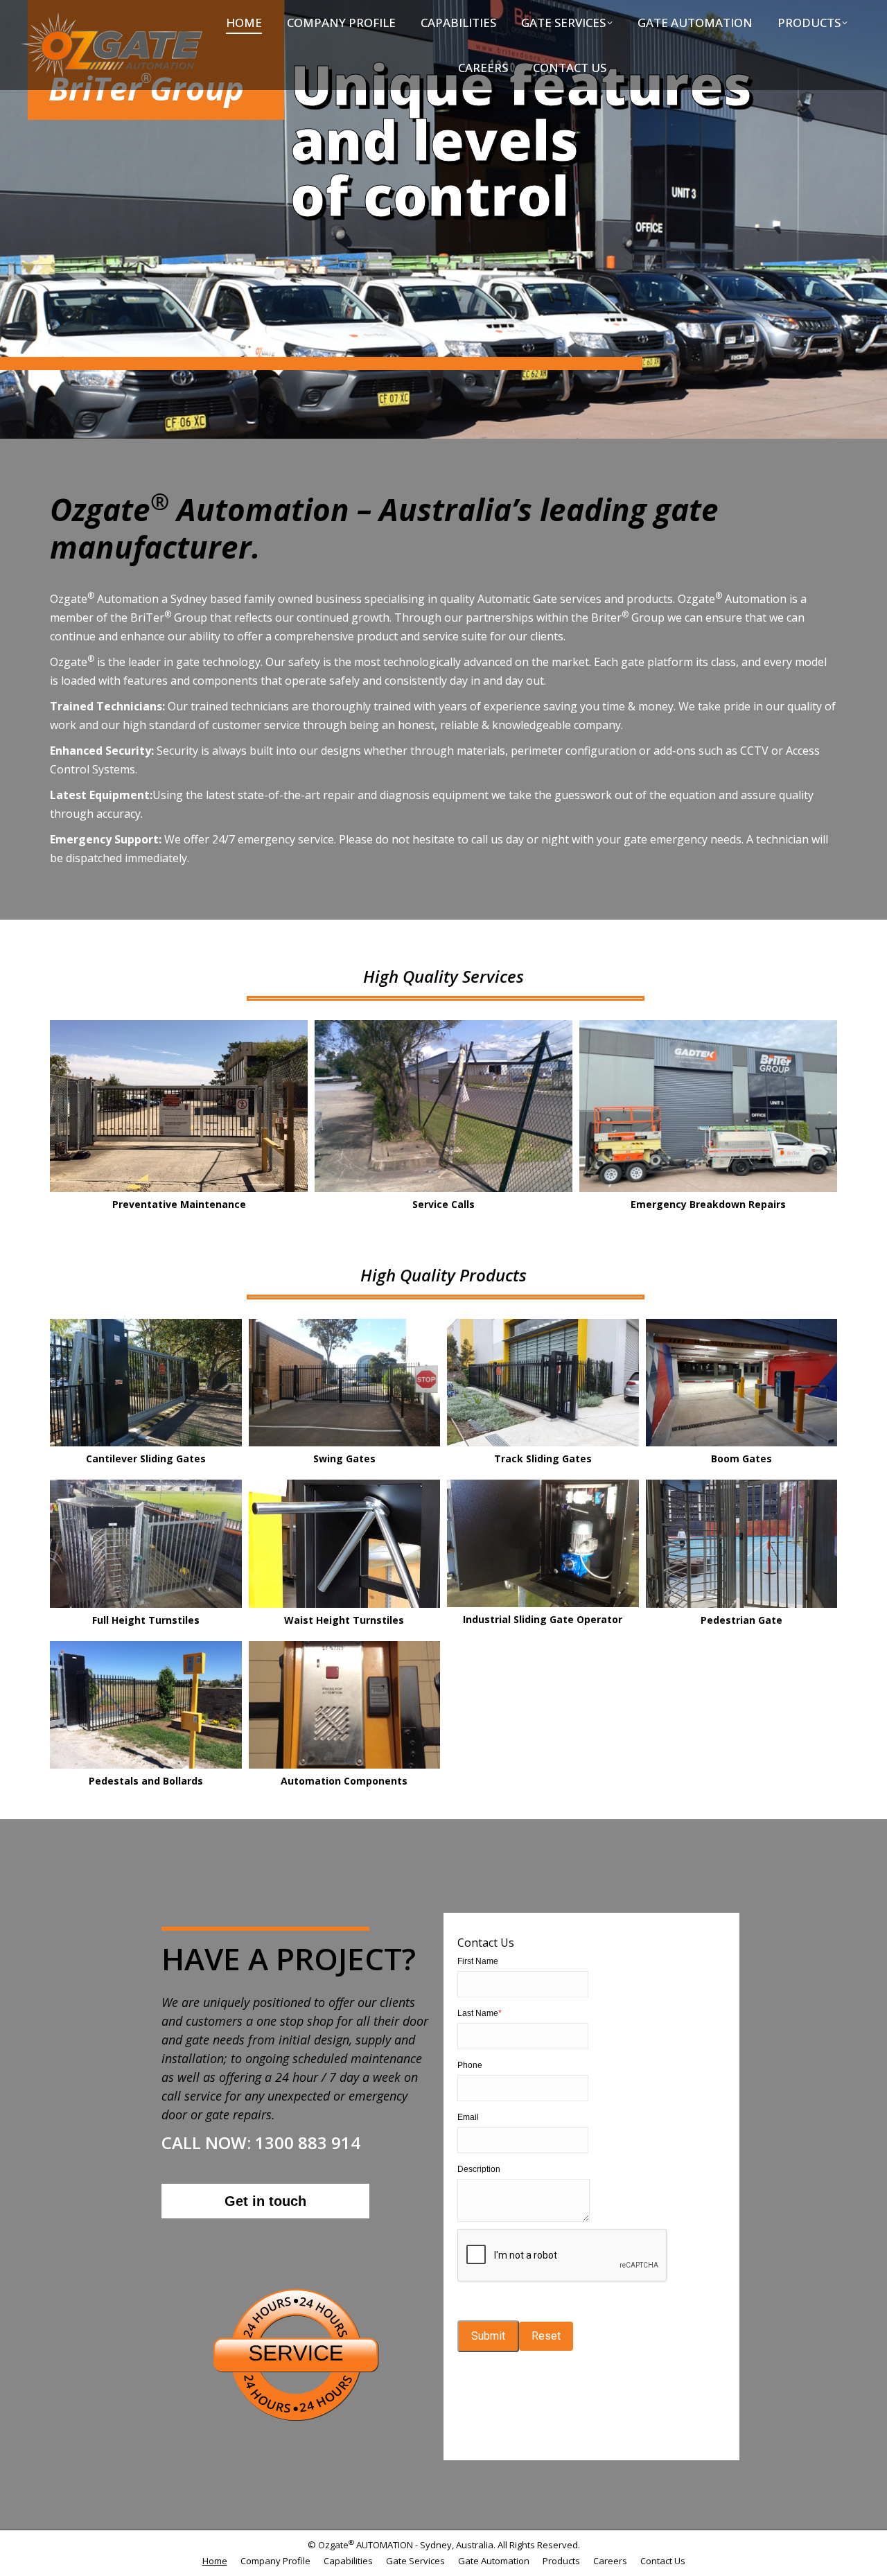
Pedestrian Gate (741, 1620)
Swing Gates (344, 1458)
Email (468, 2117)
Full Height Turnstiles (146, 1620)
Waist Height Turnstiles (344, 1620)
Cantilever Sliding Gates (146, 1458)
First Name (478, 1961)
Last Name (480, 2013)
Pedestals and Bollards (146, 1781)
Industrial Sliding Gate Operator (543, 1619)
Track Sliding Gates (543, 1458)
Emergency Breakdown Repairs (708, 1204)
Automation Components (344, 1781)
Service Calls (443, 1204)
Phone (470, 2065)
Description (479, 2169)
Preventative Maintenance (179, 1204)
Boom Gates (741, 1458)
